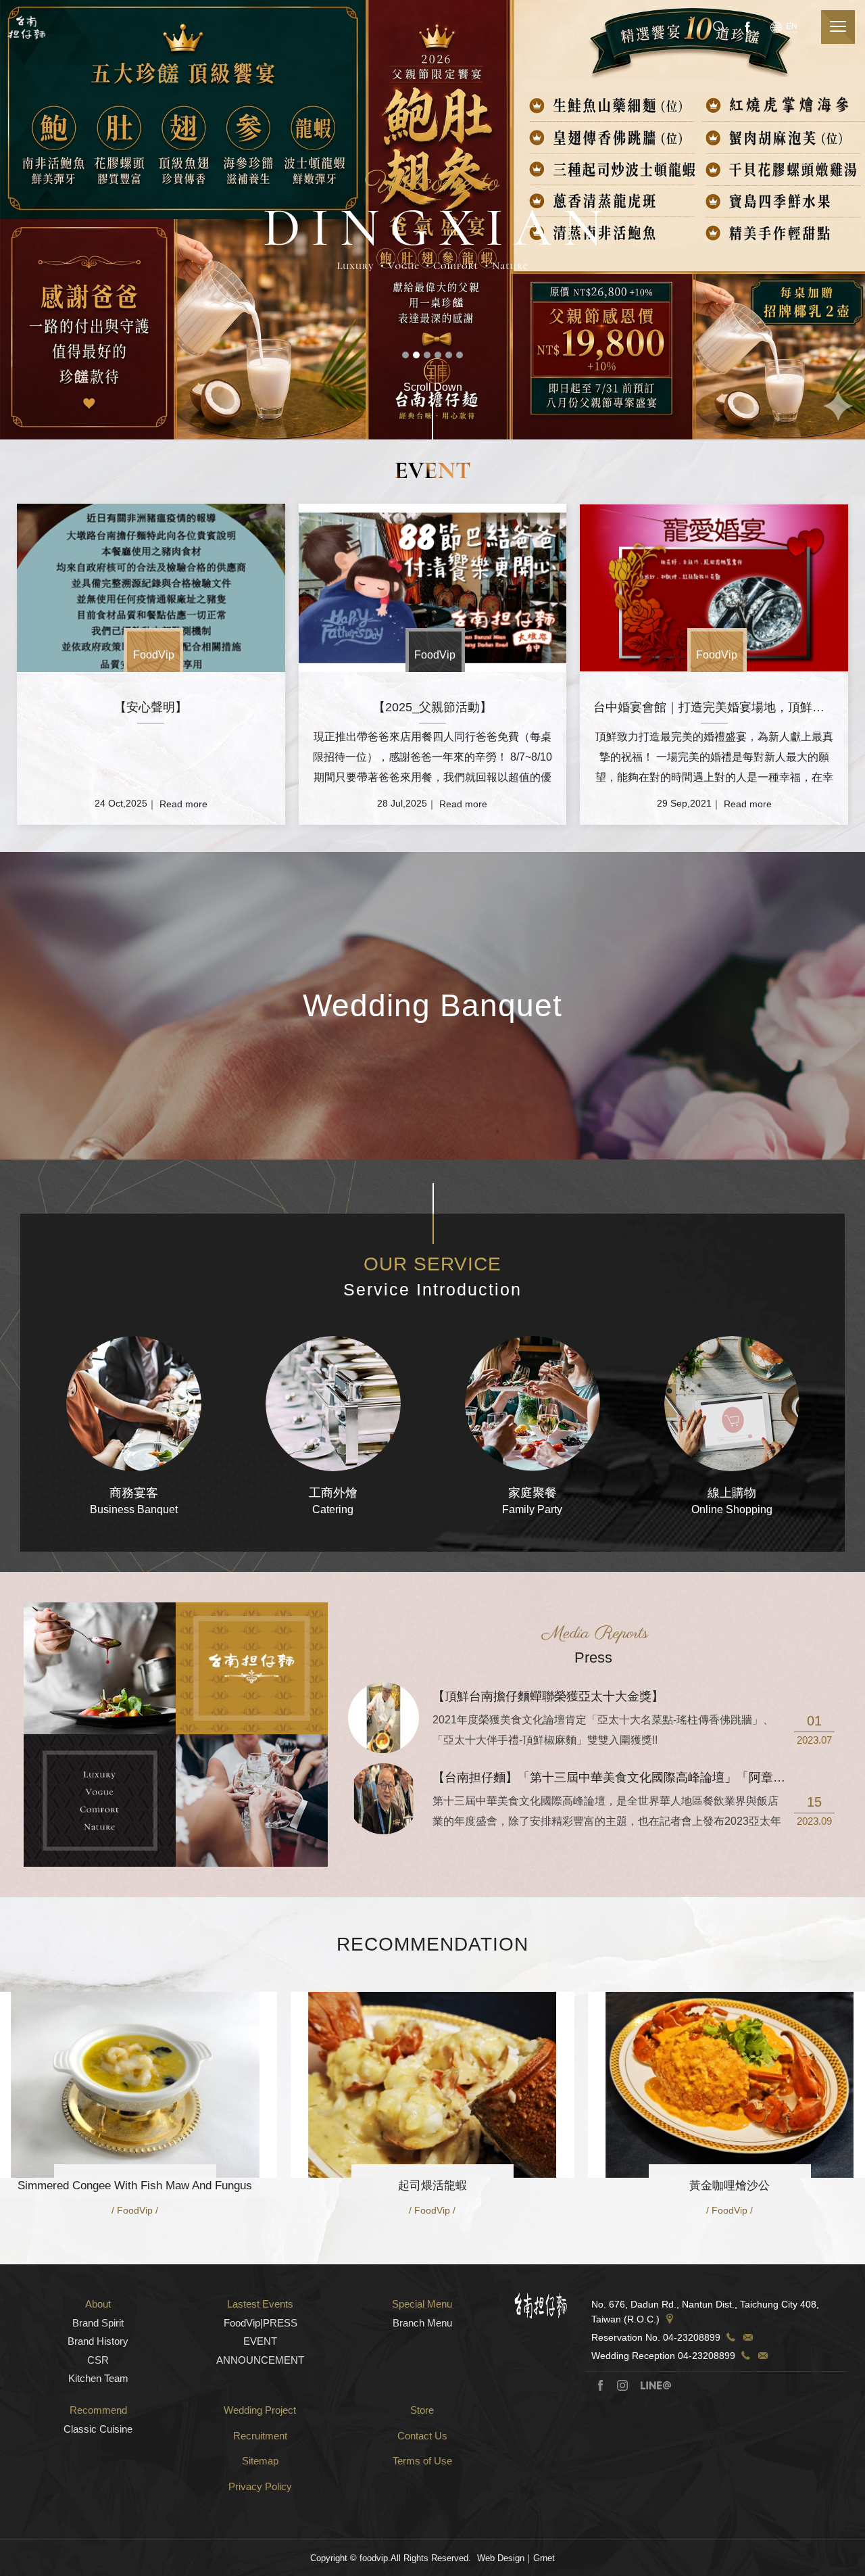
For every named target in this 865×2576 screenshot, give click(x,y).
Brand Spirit (98, 2323)
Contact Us (422, 2436)
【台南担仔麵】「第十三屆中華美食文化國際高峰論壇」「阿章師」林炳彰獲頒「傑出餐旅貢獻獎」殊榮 (637, 1778)
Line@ (656, 2385)
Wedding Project (260, 2410)
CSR (98, 2360)
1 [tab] (405, 355)
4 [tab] (438, 355)
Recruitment (260, 2436)
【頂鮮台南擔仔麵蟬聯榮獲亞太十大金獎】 (548, 1696)
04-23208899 (692, 2337)
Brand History (98, 2341)
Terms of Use (422, 2461)
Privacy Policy (260, 2486)
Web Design (501, 2558)
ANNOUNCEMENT (260, 2360)
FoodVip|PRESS (261, 2323)
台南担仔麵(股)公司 (26, 27)
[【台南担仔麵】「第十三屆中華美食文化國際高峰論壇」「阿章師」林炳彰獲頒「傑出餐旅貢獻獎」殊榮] (384, 1799)
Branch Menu (422, 2323)
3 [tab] (427, 355)
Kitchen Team (98, 2378)
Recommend (98, 2410)
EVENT (260, 2341)
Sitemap (260, 2461)
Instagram (622, 2385)
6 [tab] (460, 355)
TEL (731, 2337)
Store (422, 2410)
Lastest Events (260, 2304)
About (98, 2304)
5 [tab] (449, 355)
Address (670, 2319)
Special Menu (422, 2304)
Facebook (746, 26)
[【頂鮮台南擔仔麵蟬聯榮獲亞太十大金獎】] (384, 1718)
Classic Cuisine (98, 2429)
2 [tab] (416, 355)
